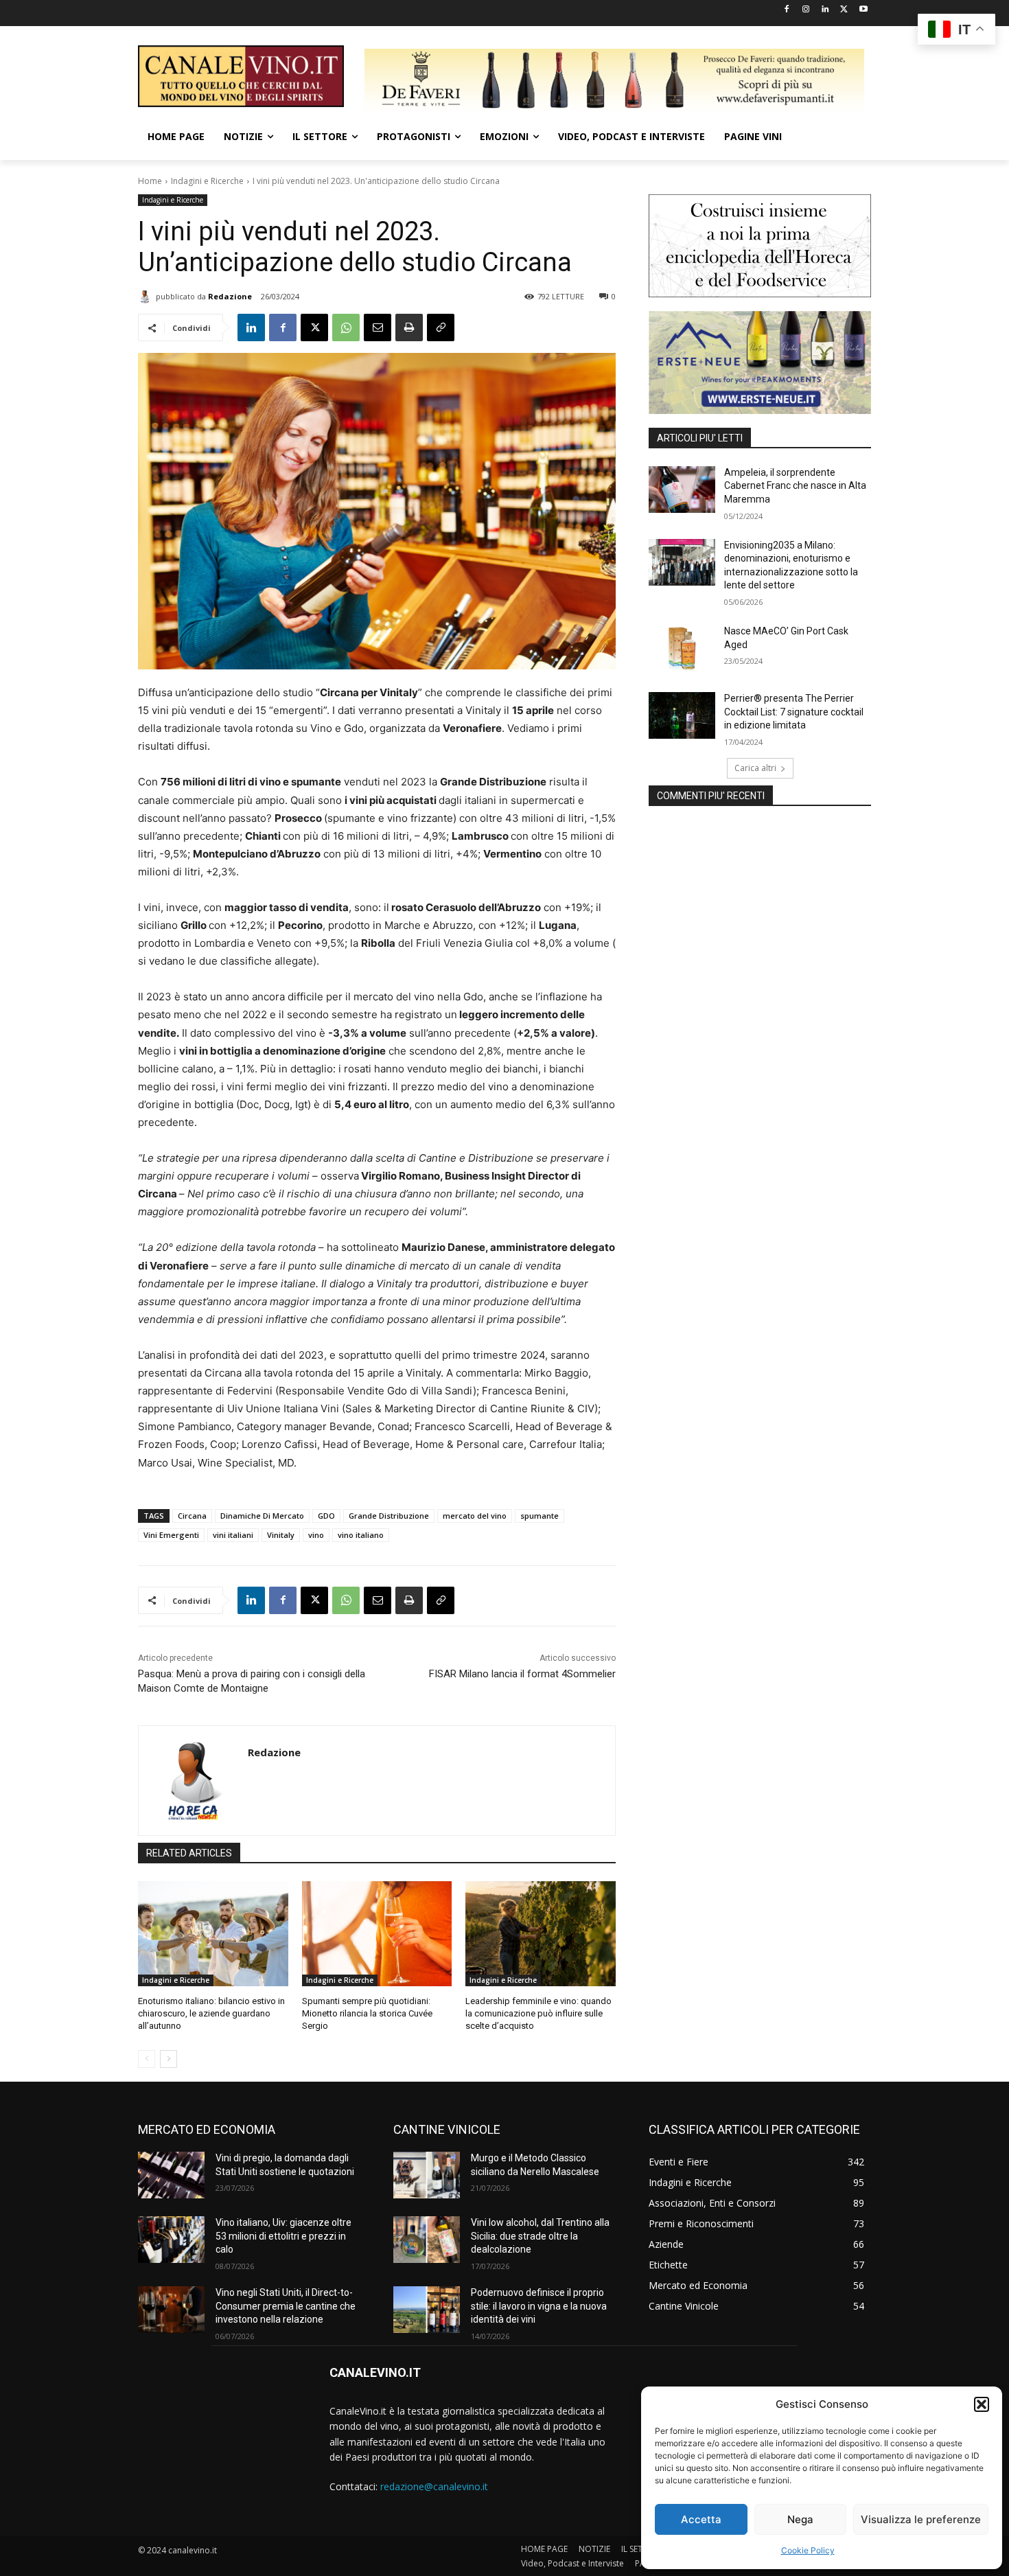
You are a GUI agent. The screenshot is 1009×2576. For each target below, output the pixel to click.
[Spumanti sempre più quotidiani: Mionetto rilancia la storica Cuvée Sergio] (377, 1934)
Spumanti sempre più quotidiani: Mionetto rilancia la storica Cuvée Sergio (367, 2013)
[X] (844, 10)
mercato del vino (475, 1516)
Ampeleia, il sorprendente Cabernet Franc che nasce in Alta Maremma (795, 486)
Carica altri (755, 768)
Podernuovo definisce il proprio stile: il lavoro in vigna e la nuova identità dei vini (539, 2306)
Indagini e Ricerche (207, 181)
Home (150, 181)
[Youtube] (863, 10)
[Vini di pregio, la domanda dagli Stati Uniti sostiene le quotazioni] (171, 2175)
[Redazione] (147, 297)
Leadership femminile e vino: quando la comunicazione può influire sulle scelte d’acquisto (538, 2013)
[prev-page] (147, 2059)
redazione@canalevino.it (434, 2486)
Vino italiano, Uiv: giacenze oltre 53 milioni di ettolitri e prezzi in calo (283, 2236)
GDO (326, 1516)
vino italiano (361, 1535)
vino (316, 1535)
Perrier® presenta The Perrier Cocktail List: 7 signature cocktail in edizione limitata (794, 712)
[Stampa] (409, 327)
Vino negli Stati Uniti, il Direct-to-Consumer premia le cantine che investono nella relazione (286, 2306)
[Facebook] (787, 10)
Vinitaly (281, 1535)
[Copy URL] (441, 327)
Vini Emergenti (171, 1535)
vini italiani (233, 1535)
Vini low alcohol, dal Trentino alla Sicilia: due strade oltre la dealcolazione (540, 2236)
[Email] (378, 327)
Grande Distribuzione (389, 1516)
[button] (982, 2404)
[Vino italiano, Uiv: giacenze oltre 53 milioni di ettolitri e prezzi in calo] (171, 2240)
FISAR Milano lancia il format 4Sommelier (522, 1674)
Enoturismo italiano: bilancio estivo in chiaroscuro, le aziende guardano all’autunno (211, 2013)
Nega (800, 2519)
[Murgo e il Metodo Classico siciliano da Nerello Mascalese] (427, 2175)
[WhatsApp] (346, 327)
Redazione (230, 296)
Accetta (701, 2519)
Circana (192, 1516)
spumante (540, 1516)
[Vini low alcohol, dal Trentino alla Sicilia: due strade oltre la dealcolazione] (427, 2240)
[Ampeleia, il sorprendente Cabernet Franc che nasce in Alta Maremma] (682, 490)
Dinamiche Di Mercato (262, 1516)
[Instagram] (806, 10)
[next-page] (169, 2059)
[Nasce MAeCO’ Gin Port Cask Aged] (682, 648)
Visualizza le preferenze (921, 2519)
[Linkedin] (825, 10)
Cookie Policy (808, 2550)
